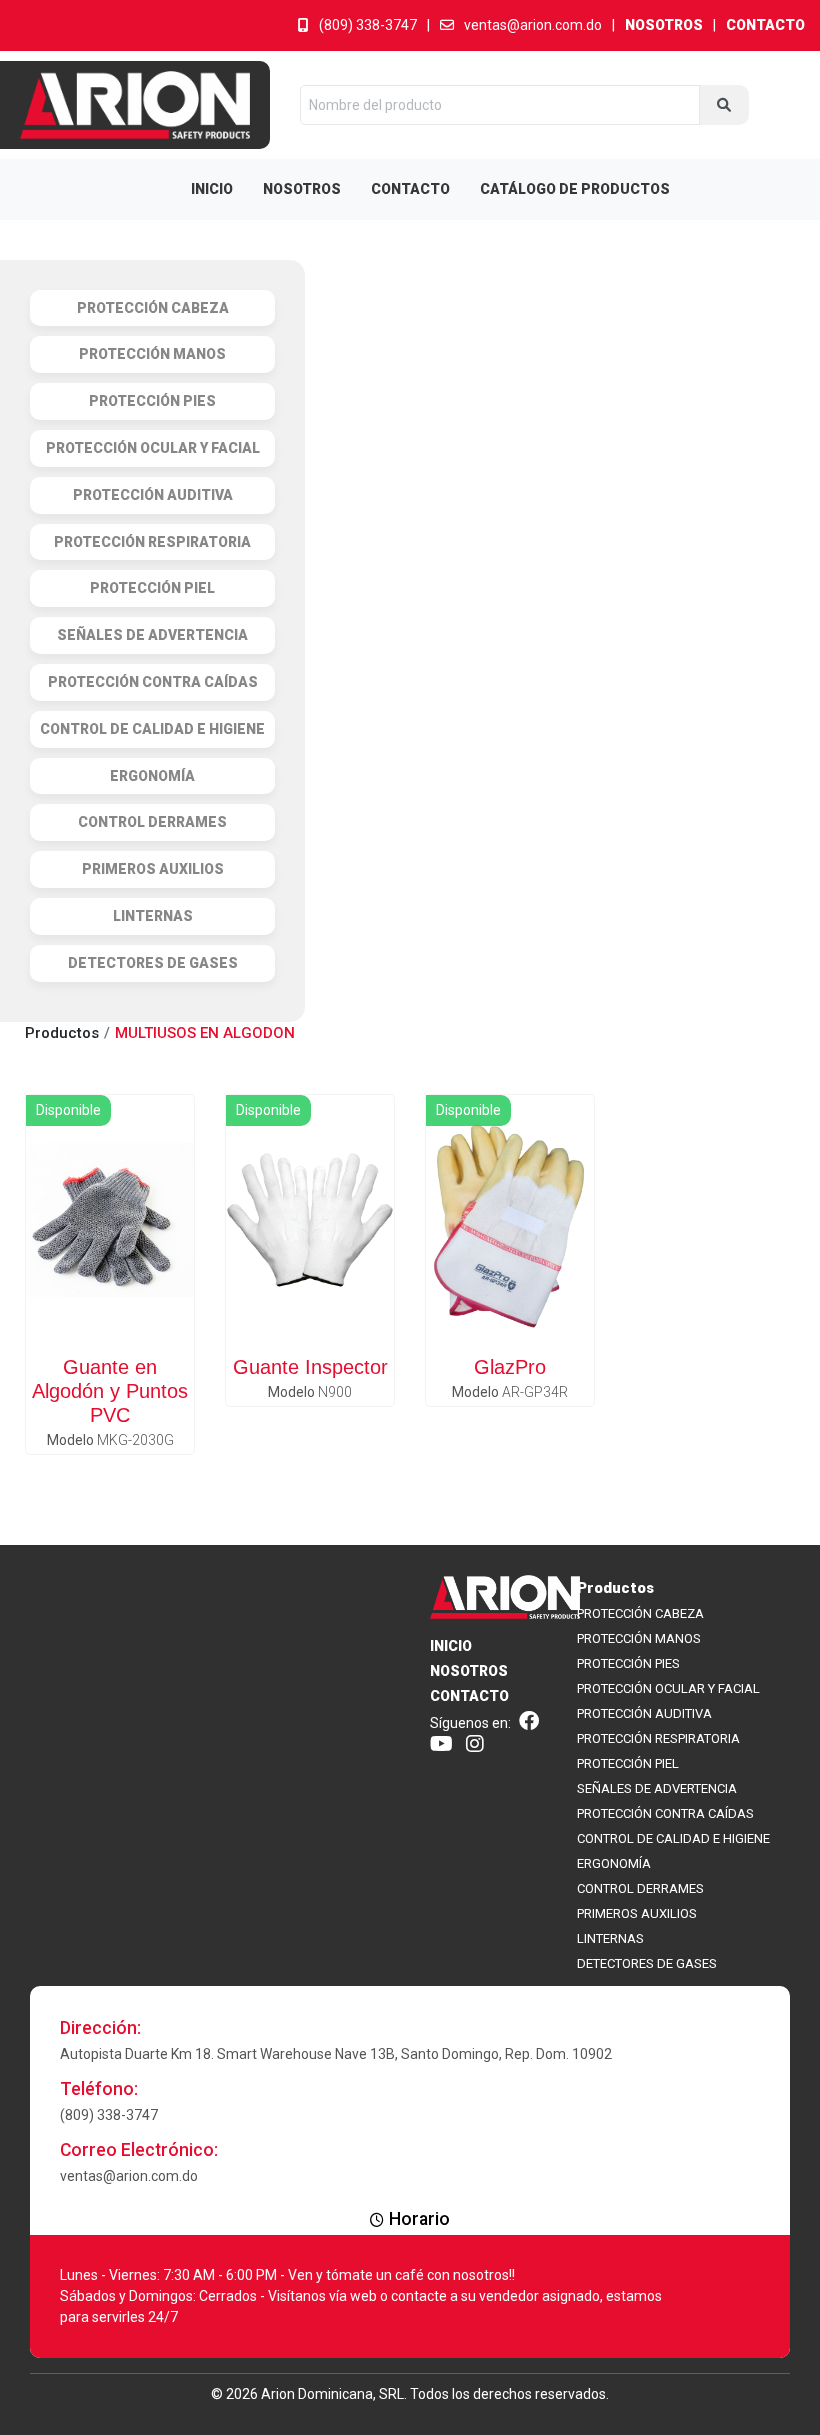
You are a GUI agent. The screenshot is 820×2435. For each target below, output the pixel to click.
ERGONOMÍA (614, 1863)
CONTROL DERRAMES (640, 1888)
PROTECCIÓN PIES (628, 1663)
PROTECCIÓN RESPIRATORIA (658, 1738)
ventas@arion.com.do (533, 25)
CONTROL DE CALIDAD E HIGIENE (673, 1838)
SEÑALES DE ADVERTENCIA (657, 1788)
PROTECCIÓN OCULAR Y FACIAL (668, 1688)
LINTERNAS (610, 1938)
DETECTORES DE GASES (647, 1963)
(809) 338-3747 (368, 25)
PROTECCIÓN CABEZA (640, 1613)
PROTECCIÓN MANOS (639, 1638)
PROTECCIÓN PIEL (628, 1763)
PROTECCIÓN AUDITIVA (644, 1713)
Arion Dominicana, (318, 2394)
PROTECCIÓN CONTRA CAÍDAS (665, 1813)
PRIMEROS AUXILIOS (637, 1913)
